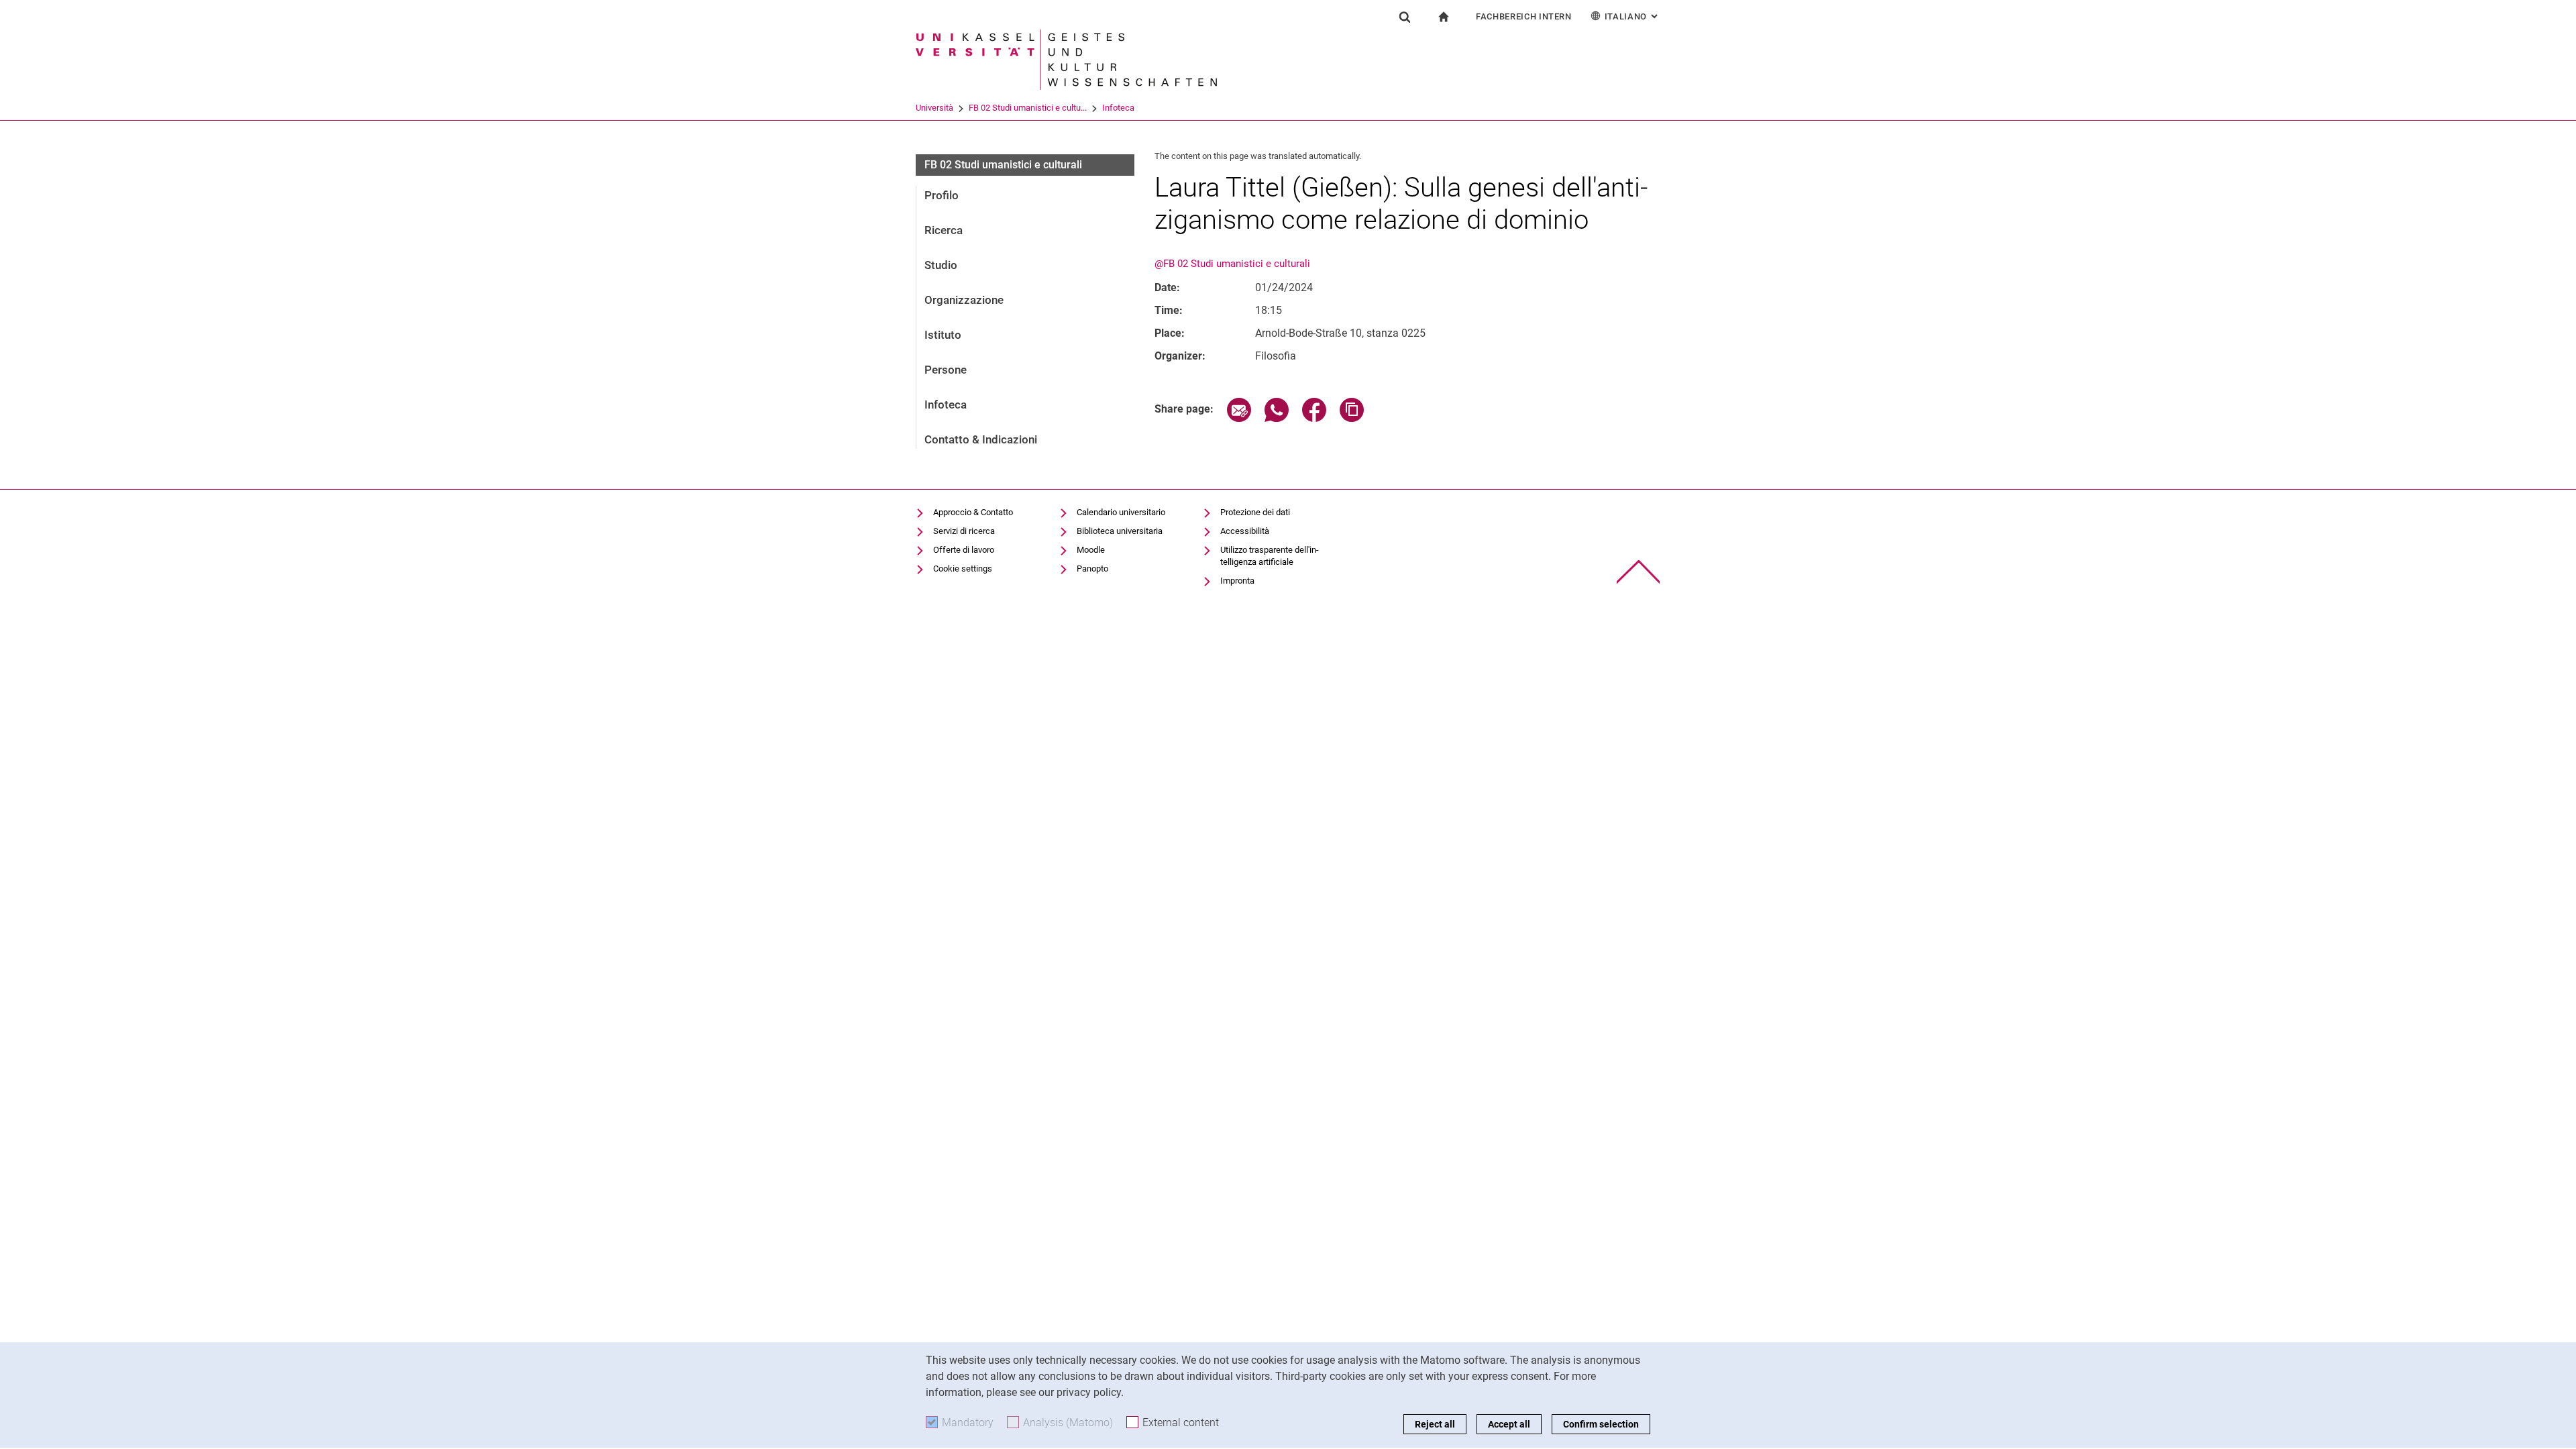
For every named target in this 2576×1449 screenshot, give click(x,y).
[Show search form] (1405, 17)
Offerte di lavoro (964, 550)
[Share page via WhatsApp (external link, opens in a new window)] (1277, 418)
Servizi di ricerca (964, 531)
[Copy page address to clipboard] (1352, 418)
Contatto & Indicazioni (981, 439)
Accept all (1509, 1424)
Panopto (1092, 569)
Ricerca (944, 230)
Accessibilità (1245, 531)
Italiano (1632, 16)
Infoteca (1118, 108)
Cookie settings (963, 569)
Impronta (1237, 581)
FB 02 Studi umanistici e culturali (1003, 165)
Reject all (1435, 1424)
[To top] (1639, 572)
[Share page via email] (1239, 418)
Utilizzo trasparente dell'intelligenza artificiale (1270, 556)
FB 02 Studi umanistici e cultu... (1028, 108)
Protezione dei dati (1255, 512)
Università (934, 108)
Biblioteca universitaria (1120, 531)
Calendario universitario (1121, 512)
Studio (941, 265)
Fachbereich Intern (1524, 16)
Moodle (1091, 550)
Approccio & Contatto (973, 512)
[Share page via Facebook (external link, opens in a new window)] (1314, 418)
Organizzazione (964, 300)
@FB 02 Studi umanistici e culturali (1232, 264)
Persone (946, 370)
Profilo (942, 195)
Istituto (943, 335)
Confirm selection (1601, 1424)
